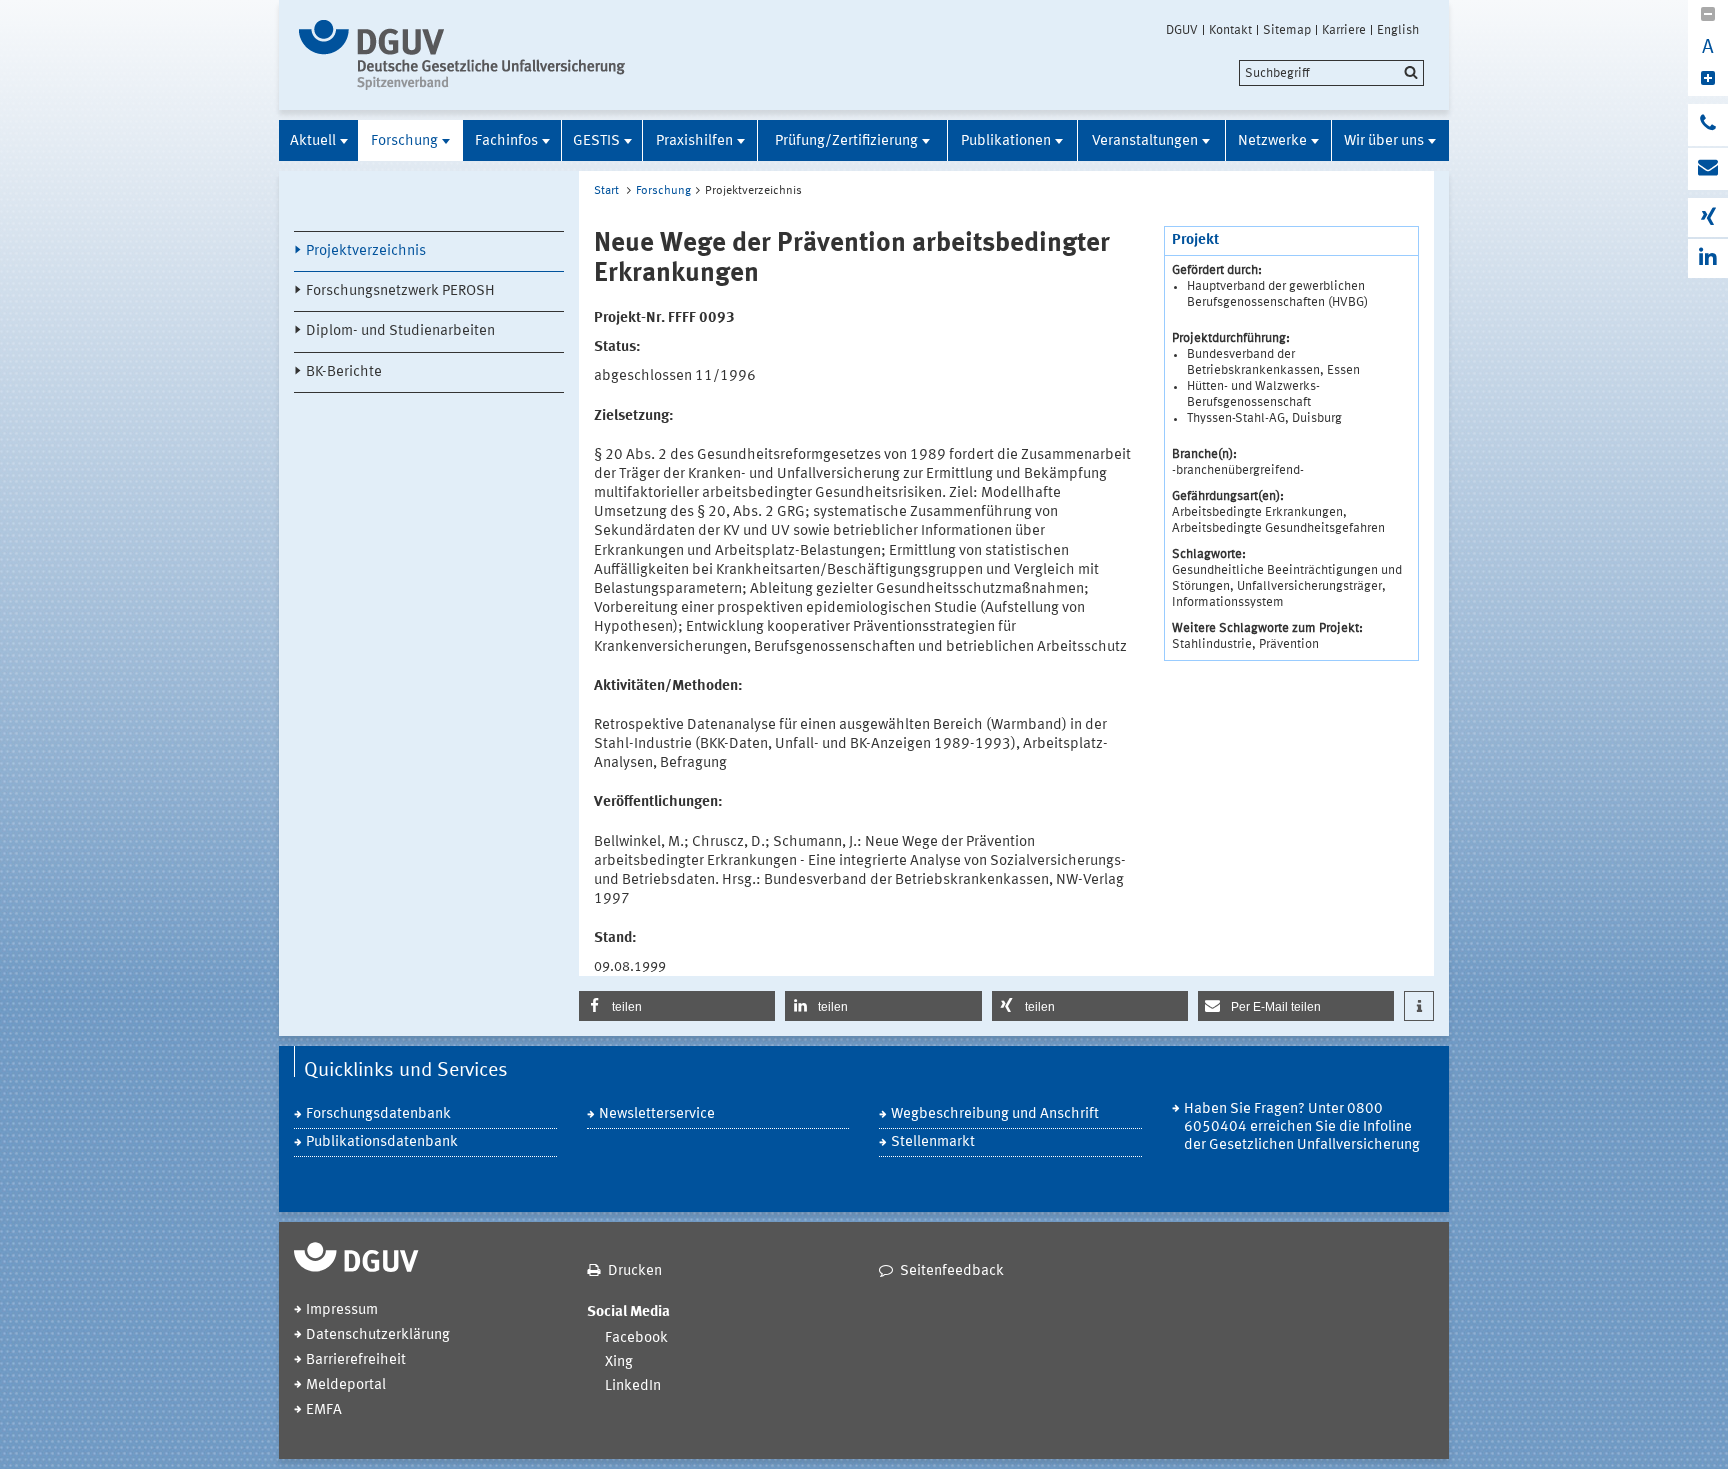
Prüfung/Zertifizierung (846, 141)
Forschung (404, 141)
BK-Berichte (344, 372)
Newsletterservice (657, 1114)
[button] (677, 1006)
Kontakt (1230, 30)
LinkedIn (633, 1386)
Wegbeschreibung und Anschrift (995, 1114)
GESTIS (596, 141)
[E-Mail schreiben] (1708, 169)
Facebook (636, 1338)
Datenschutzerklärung (378, 1335)
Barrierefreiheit (356, 1360)
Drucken (635, 1271)
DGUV (1182, 30)
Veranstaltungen (1145, 141)
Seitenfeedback (952, 1271)
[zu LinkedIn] (1708, 258)
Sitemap (1287, 30)
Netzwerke (1272, 141)
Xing (619, 1362)
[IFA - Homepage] (466, 55)
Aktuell (313, 141)
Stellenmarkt (933, 1142)
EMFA (324, 1410)
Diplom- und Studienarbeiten (400, 331)
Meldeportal (346, 1385)
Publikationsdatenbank (382, 1142)
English (1398, 30)
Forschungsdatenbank (378, 1114)
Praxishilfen (694, 141)
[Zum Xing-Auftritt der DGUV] (1708, 217)
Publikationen (1006, 141)
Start (606, 191)
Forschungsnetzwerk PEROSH (400, 291)
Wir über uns (1384, 141)
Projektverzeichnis (366, 251)
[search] (1331, 73)
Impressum (342, 1310)
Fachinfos (506, 141)
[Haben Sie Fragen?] (1708, 125)
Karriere (1344, 30)
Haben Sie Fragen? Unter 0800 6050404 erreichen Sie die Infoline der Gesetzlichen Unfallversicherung (1302, 1127)
